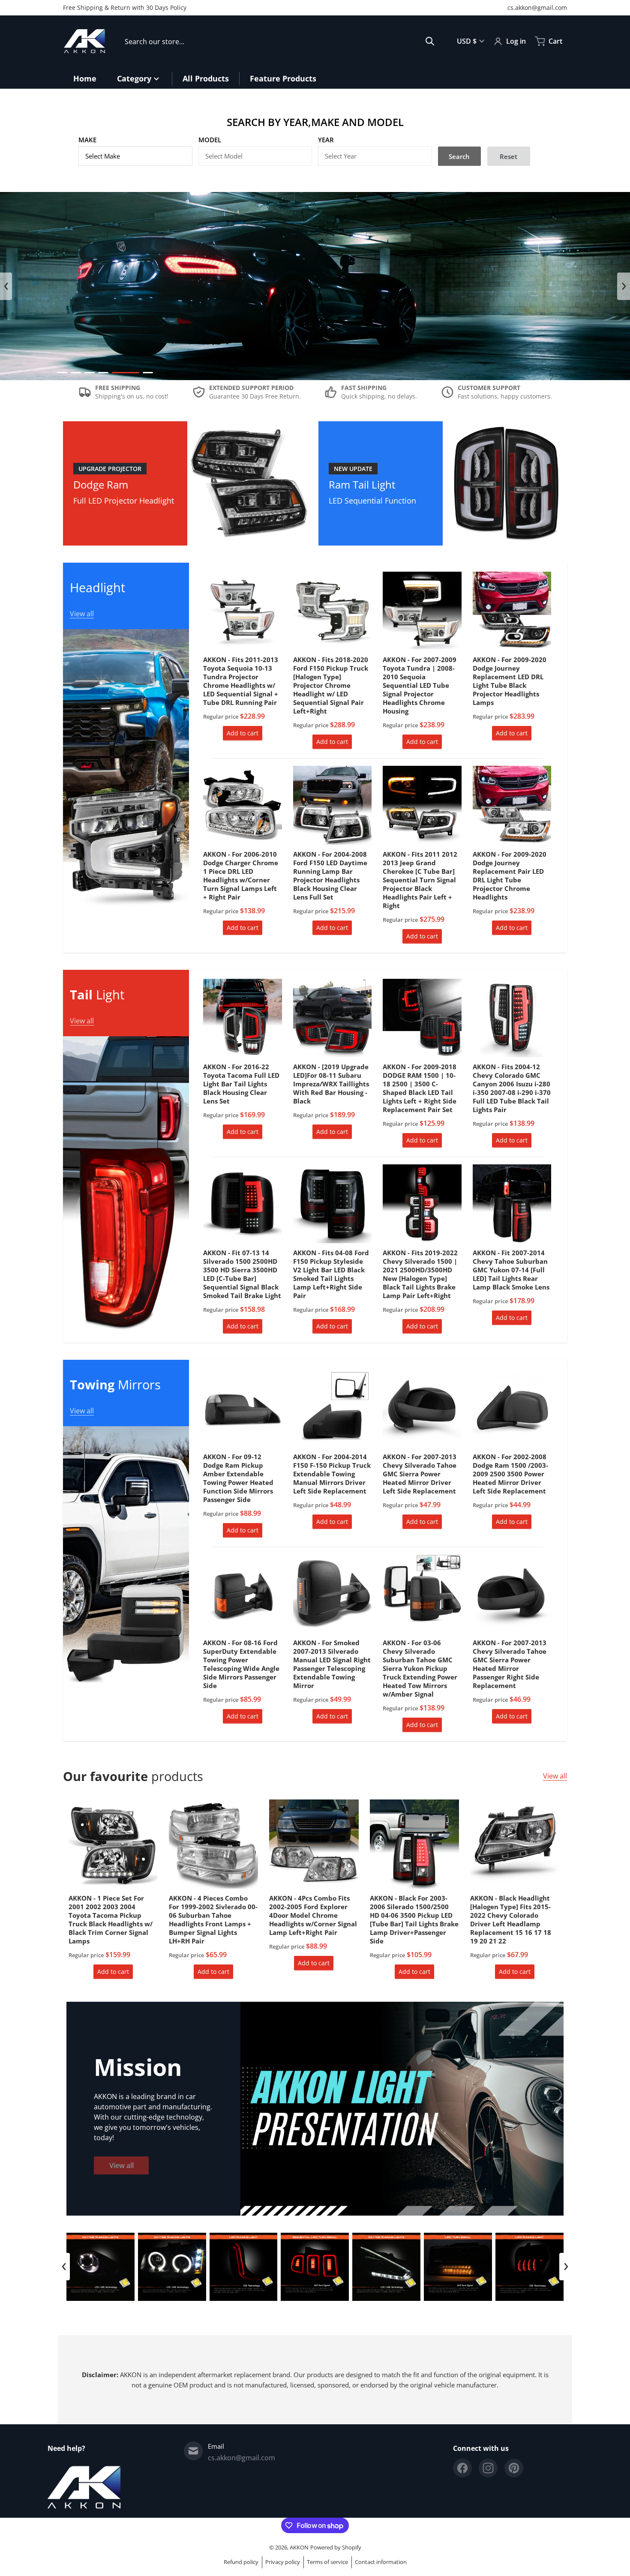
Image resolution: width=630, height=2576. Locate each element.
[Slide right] (624, 286)
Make (87, 140)
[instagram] (488, 2468)
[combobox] (280, 41)
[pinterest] (514, 2468)
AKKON (299, 2547)
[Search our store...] (430, 41)
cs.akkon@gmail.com (537, 7)
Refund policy (241, 2562)
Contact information (381, 2562)
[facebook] (462, 2468)
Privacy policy (283, 2562)
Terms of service (327, 2562)
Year (326, 140)
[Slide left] (6, 286)
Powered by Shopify (336, 2547)
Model (210, 140)
